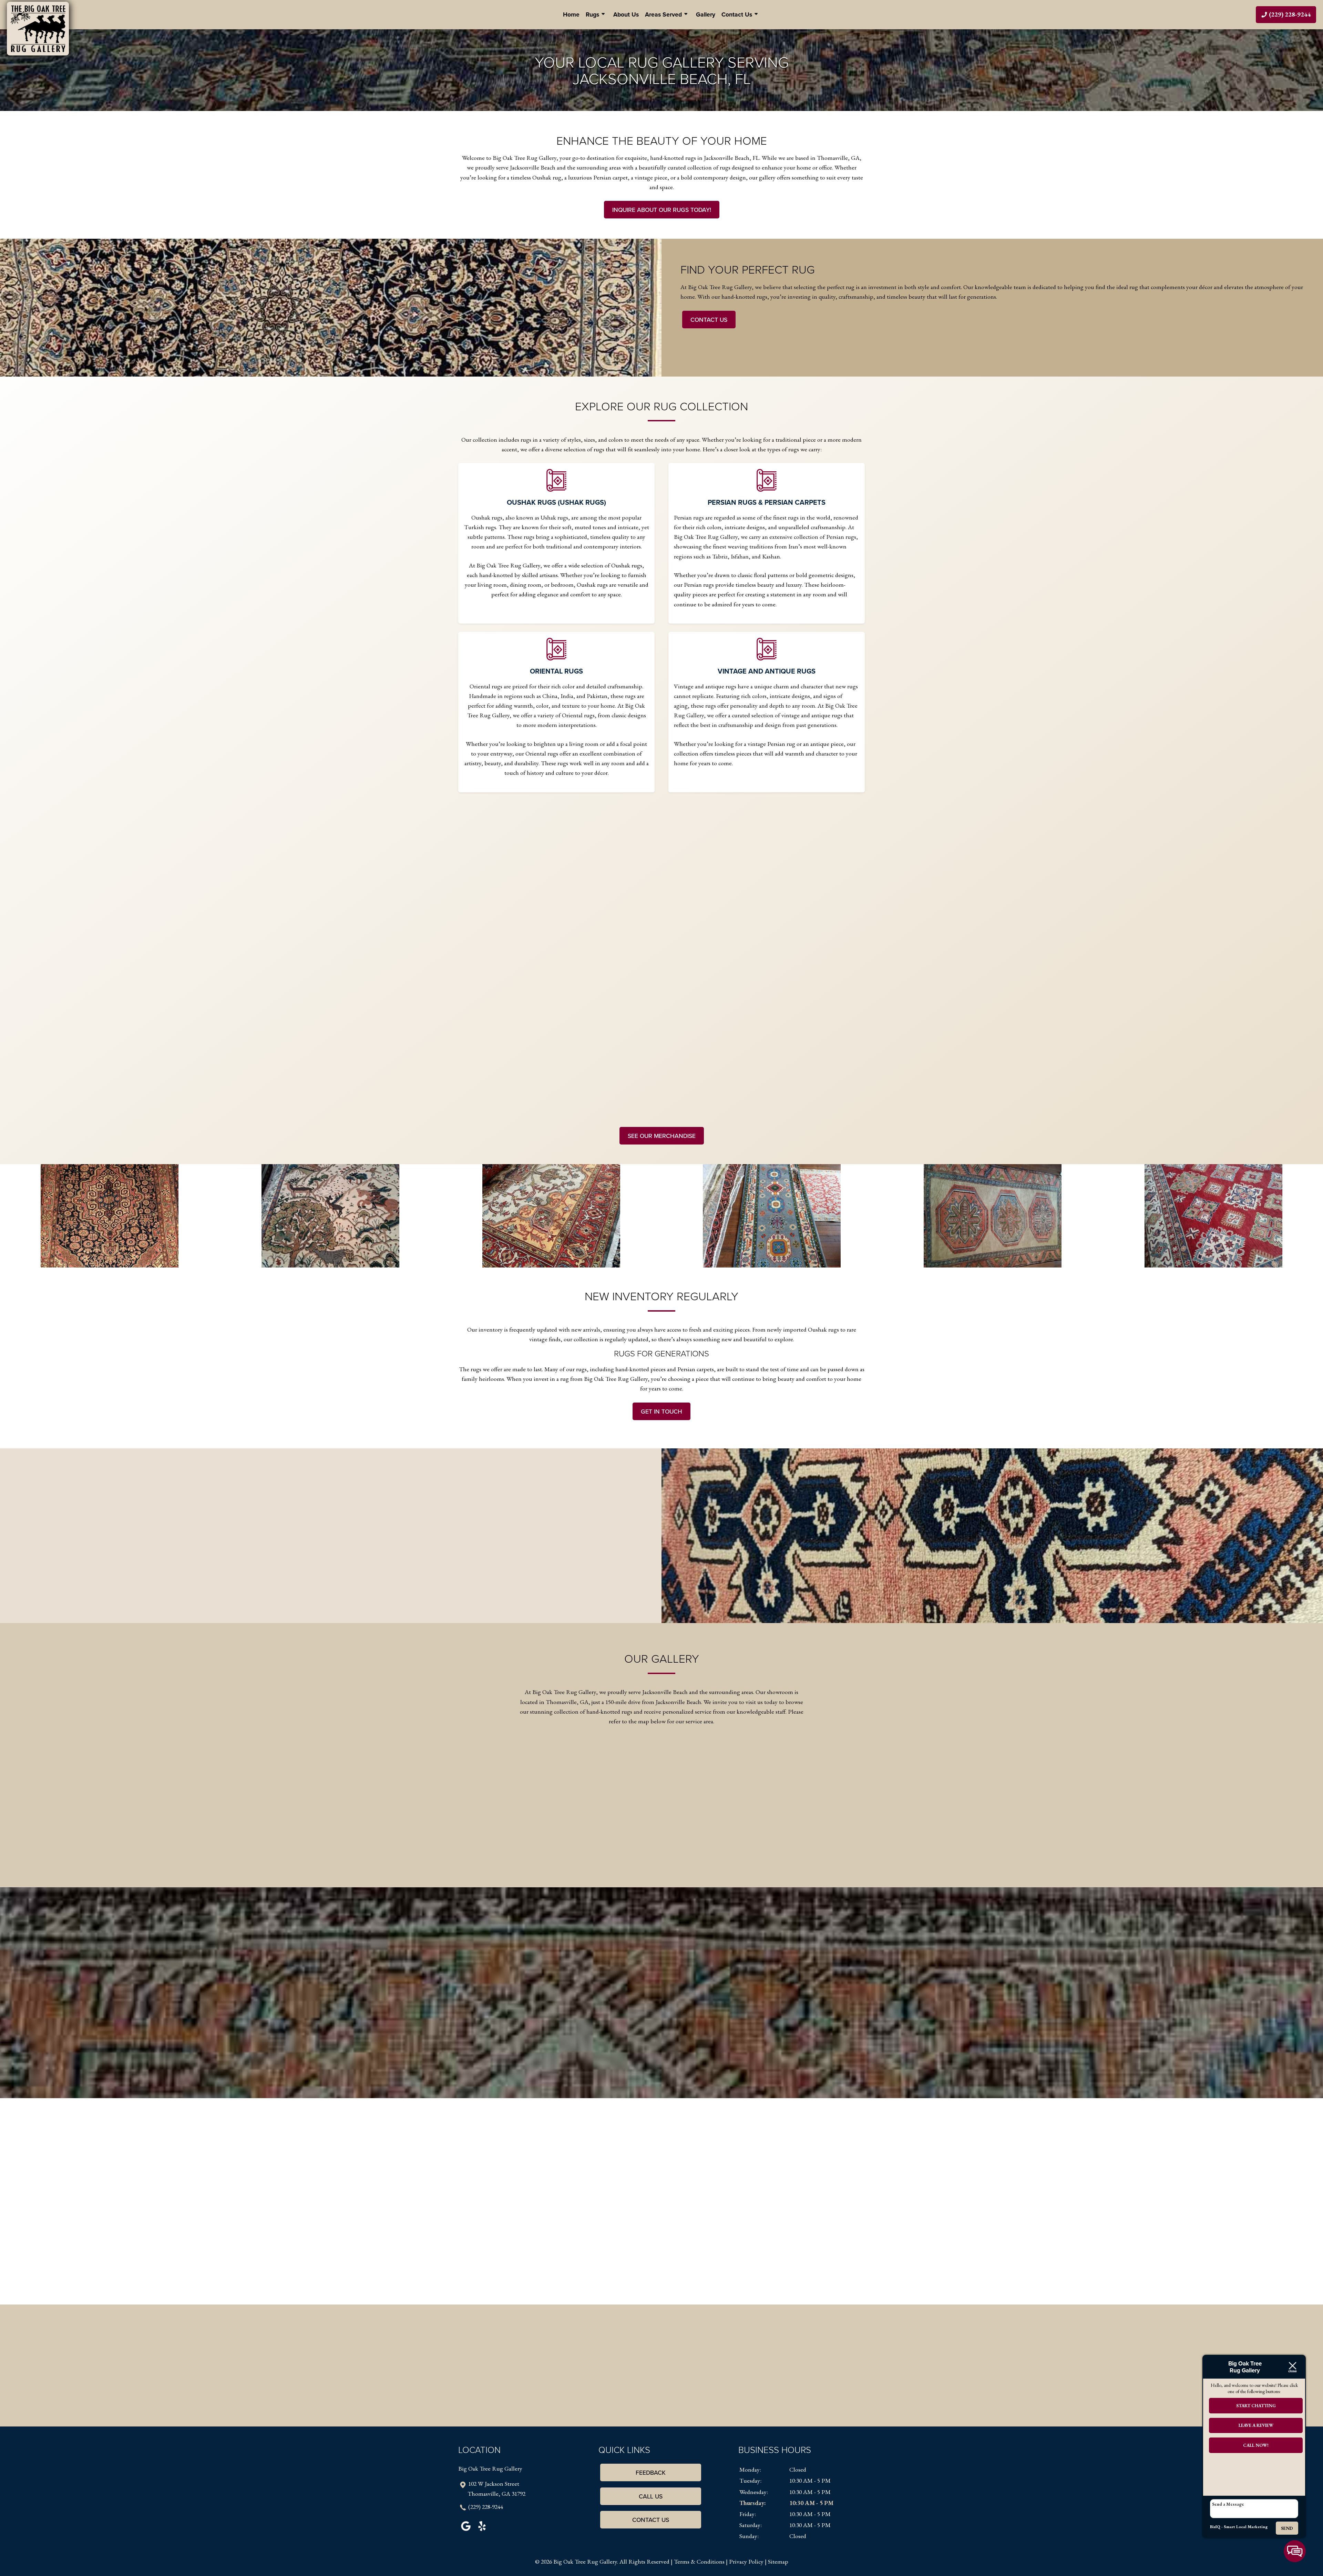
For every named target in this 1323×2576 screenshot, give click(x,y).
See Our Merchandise (662, 1136)
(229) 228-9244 (486, 2507)
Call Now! (1256, 2445)
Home (571, 14)
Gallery (706, 14)
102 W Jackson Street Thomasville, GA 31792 (496, 2488)
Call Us (651, 2496)
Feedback (651, 2472)
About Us (626, 14)
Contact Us (737, 14)
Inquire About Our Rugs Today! (662, 210)
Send (1287, 2528)
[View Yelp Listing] (482, 2531)
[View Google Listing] (466, 2531)
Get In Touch (661, 1411)
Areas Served (663, 14)
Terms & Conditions (699, 2561)
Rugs (592, 14)
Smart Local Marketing (1246, 2527)
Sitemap (778, 2561)
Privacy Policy (746, 2561)
